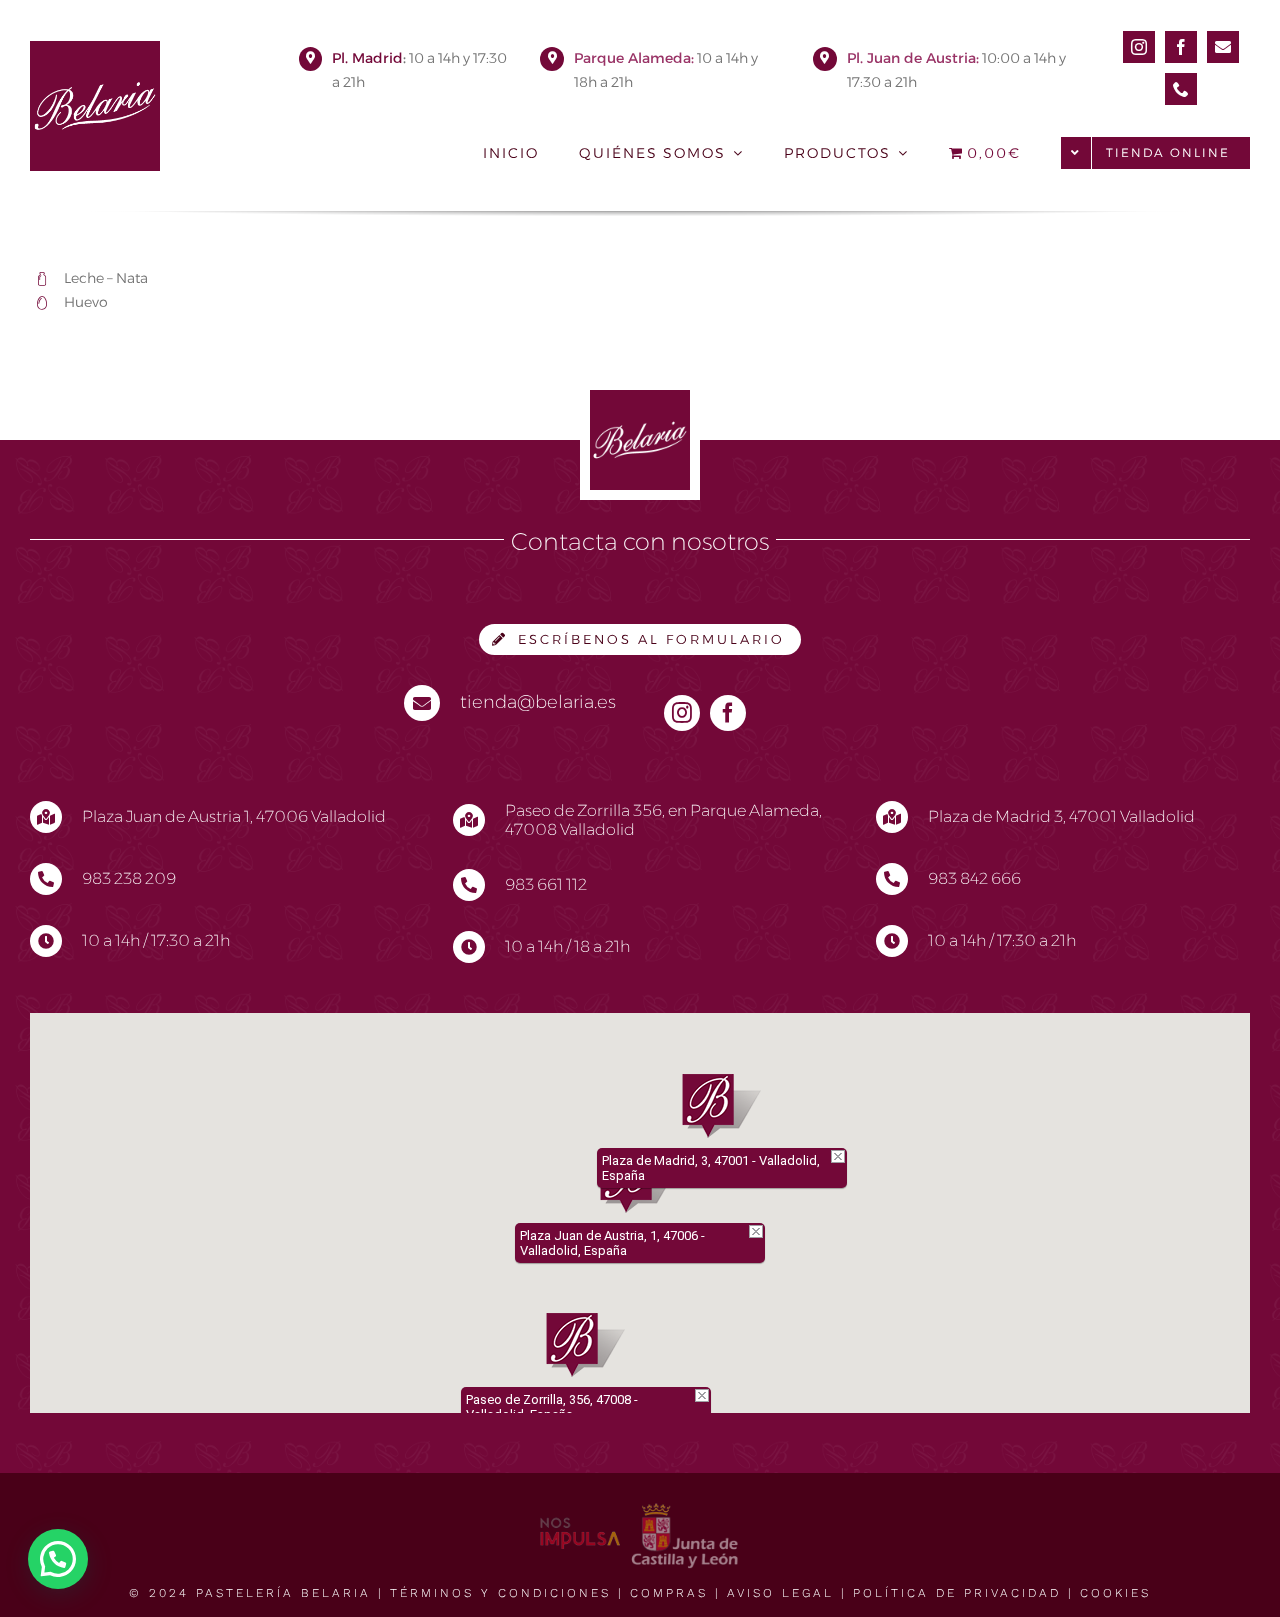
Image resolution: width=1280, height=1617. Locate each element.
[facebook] (1181, 47)
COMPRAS (669, 1593)
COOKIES (1115, 1593)
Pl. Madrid (367, 58)
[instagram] (1139, 47)
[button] (585, 1345)
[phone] (1181, 89)
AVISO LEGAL (780, 1593)
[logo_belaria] (95, 48)
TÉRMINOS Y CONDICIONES (500, 1593)
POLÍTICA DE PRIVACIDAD (957, 1593)
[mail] (1223, 47)
